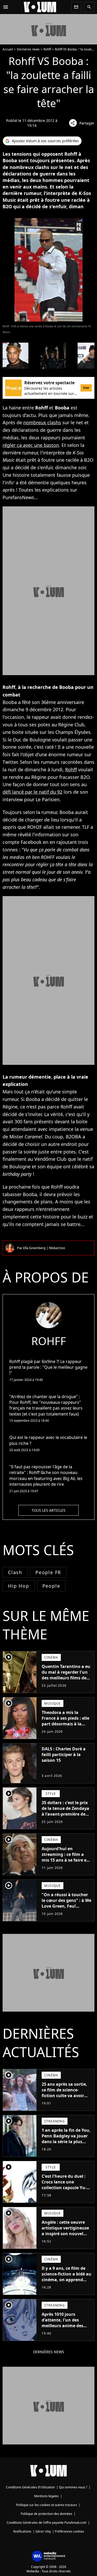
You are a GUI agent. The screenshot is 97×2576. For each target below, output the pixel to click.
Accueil (8, 49)
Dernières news (28, 49)
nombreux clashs (42, 422)
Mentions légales (46, 2496)
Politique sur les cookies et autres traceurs (47, 2505)
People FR (48, 1572)
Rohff (47, 49)
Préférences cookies (69, 2531)
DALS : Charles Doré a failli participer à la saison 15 (64, 1755)
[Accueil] (40, 7)
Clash (15, 1572)
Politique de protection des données (46, 2514)
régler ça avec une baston (31, 445)
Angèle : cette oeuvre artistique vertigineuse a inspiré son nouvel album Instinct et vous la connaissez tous (65, 2234)
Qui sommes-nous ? (73, 2487)
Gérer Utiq (43, 2531)
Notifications (22, 2531)
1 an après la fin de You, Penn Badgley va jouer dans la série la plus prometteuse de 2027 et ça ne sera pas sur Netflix (66, 2144)
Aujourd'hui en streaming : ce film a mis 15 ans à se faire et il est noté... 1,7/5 (65, 1857)
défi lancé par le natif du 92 (32, 792)
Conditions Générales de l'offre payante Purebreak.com (47, 2523)
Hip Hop (19, 1586)
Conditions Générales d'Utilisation (30, 2487)
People (51, 1586)
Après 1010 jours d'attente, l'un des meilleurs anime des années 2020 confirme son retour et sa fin (64, 2326)
